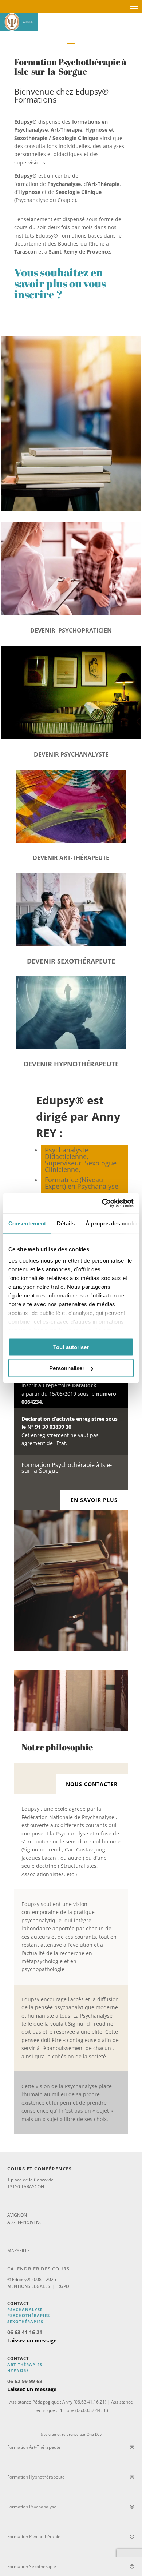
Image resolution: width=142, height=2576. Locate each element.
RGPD (63, 2286)
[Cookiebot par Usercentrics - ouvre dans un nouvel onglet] (102, 1203)
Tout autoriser (71, 1347)
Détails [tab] (66, 1223)
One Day (94, 2434)
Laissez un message (32, 2340)
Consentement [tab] (27, 1223)
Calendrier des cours (38, 2269)
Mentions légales (29, 2286)
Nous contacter (92, 1784)
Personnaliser (67, 1368)
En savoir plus (94, 1500)
